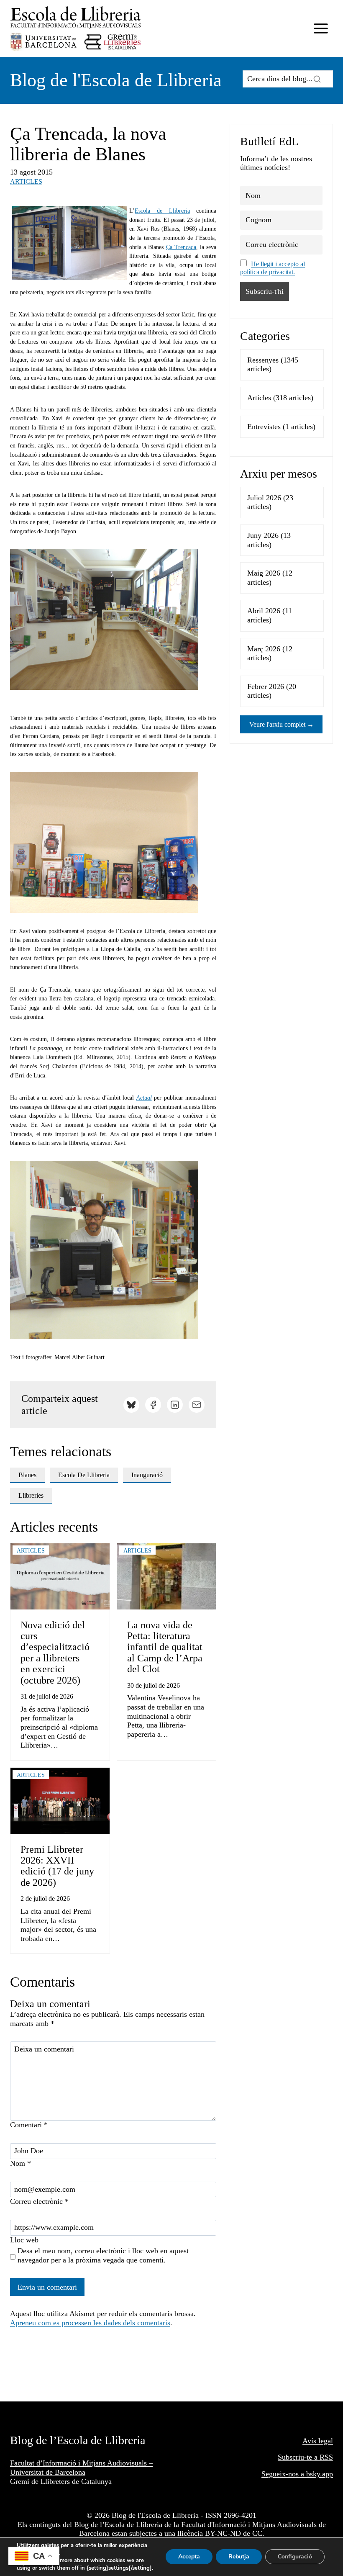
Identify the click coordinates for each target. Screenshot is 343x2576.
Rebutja (239, 2557)
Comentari (29, 2125)
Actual (144, 1098)
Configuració (295, 2557)
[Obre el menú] (321, 28)
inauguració (147, 1475)
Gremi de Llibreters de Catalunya (61, 2481)
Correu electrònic (39, 2201)
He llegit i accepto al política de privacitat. (273, 268)
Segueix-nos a (284, 2474)
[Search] (317, 79)
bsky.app (320, 2474)
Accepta (189, 2557)
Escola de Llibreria (162, 211)
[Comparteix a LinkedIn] (175, 1405)
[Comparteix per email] (197, 1405)
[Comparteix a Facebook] (153, 1405)
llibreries (31, 1495)
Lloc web (24, 2240)
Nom (20, 2163)
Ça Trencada (181, 247)
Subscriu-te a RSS (305, 2457)
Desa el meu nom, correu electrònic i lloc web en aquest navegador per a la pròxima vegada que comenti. (103, 2255)
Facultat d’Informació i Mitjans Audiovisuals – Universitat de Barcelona (81, 2468)
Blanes (27, 1475)
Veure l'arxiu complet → (282, 724)
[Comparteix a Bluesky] (131, 1405)
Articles (26, 181)
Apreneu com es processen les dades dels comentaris (90, 2323)
